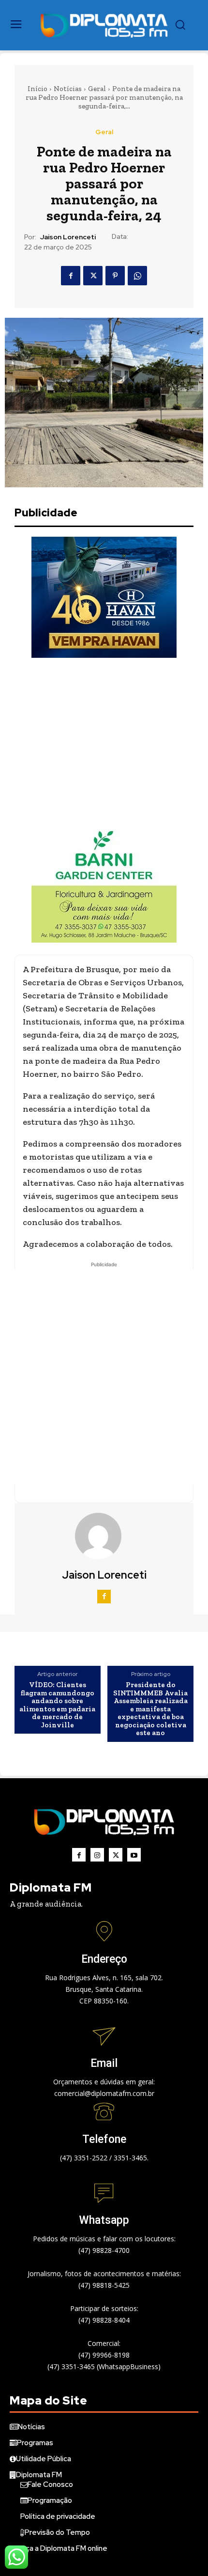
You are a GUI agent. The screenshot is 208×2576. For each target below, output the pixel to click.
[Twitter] (93, 276)
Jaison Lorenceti (68, 237)
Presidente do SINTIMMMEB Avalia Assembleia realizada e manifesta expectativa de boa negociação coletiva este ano (150, 1709)
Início (37, 89)
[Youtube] (134, 1855)
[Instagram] (97, 1855)
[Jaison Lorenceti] (104, 1536)
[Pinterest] (115, 276)
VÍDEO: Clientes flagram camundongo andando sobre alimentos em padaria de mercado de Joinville (57, 1705)
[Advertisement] (104, 740)
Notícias (68, 89)
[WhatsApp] (137, 276)
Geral (97, 89)
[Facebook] (71, 276)
